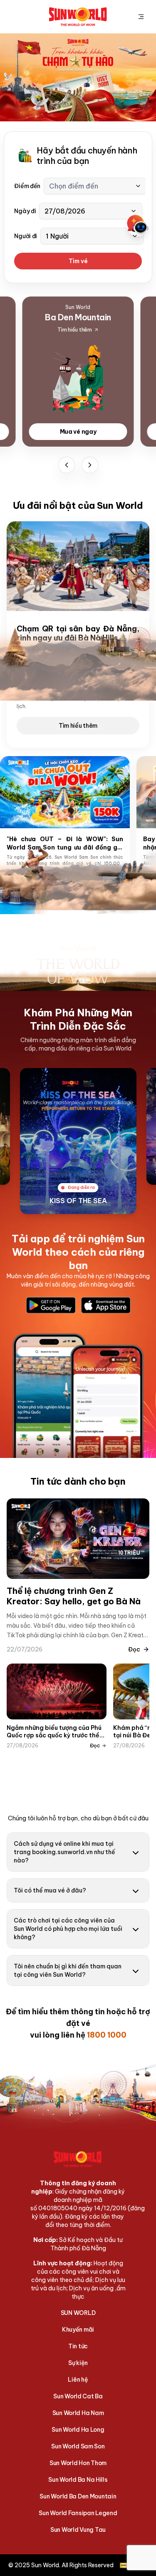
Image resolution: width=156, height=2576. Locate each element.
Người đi (26, 236)
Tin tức (78, 2346)
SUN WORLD (78, 2313)
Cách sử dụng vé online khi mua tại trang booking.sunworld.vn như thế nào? (64, 1852)
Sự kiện (78, 2363)
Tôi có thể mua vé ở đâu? (50, 1890)
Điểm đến (27, 186)
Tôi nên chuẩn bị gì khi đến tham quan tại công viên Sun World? (68, 1970)
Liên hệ (78, 2380)
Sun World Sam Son (78, 2446)
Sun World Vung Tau (78, 2530)
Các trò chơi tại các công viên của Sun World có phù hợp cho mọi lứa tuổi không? (68, 1929)
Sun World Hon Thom (78, 2463)
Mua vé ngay (78, 432)
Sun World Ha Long (78, 2430)
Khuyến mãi (78, 2330)
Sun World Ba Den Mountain (78, 2496)
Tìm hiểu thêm (78, 726)
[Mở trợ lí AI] (138, 225)
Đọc (134, 1649)
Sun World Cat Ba (78, 2396)
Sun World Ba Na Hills (78, 2480)
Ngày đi (25, 211)
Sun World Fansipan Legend (78, 2513)
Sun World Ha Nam (78, 2413)
